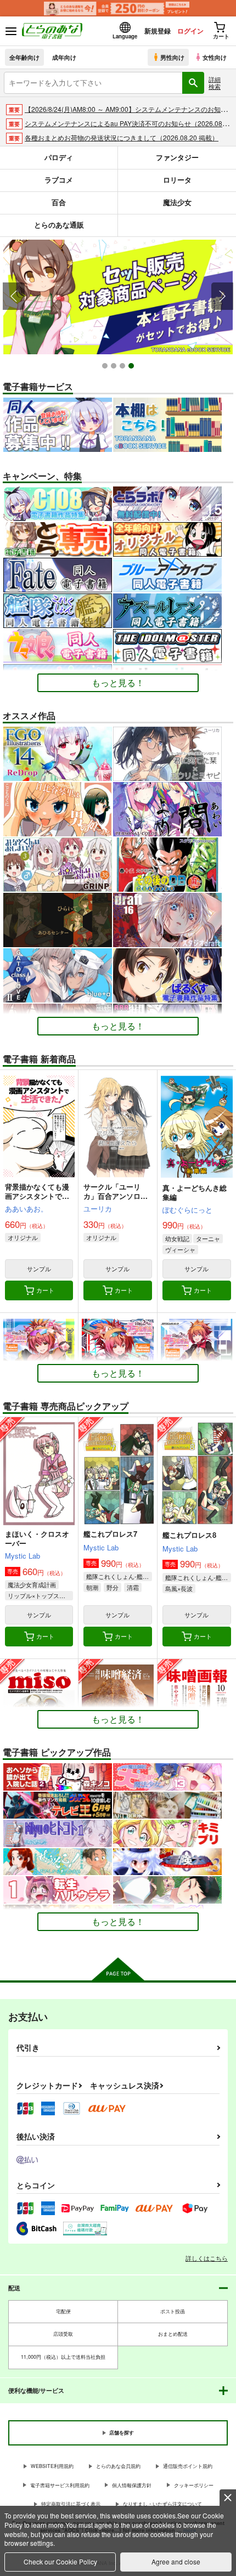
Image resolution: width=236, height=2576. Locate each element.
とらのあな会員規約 (118, 2466)
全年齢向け (24, 57)
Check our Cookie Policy (60, 2561)
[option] (118, 297)
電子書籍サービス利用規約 (60, 2485)
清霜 (133, 1587)
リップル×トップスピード (40, 1595)
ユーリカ (98, 1208)
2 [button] (115, 367)
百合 (59, 202)
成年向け (64, 57)
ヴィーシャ (180, 1249)
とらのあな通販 (59, 225)
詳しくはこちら (207, 2258)
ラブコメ (59, 180)
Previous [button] (14, 296)
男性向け (172, 57)
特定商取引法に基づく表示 (71, 2504)
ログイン (190, 31)
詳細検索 (215, 83)
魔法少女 (177, 202)
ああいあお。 (26, 1208)
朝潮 (92, 1587)
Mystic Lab (23, 1556)
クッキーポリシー (194, 2485)
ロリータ (177, 180)
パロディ (59, 157)
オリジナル (23, 1237)
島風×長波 (179, 1588)
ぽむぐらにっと (187, 1210)
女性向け (215, 57)
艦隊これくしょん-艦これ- (119, 1576)
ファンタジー (177, 157)
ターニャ (208, 1238)
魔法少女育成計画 (32, 1584)
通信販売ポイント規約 (188, 2466)
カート (45, 1290)
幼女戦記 (177, 1238)
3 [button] (124, 367)
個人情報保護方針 (132, 2485)
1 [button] (106, 367)
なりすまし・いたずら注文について (162, 2504)
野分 (113, 1587)
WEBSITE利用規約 (52, 2466)
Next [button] (222, 296)
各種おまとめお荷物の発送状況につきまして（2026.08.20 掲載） (122, 137)
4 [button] (133, 367)
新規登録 (158, 31)
